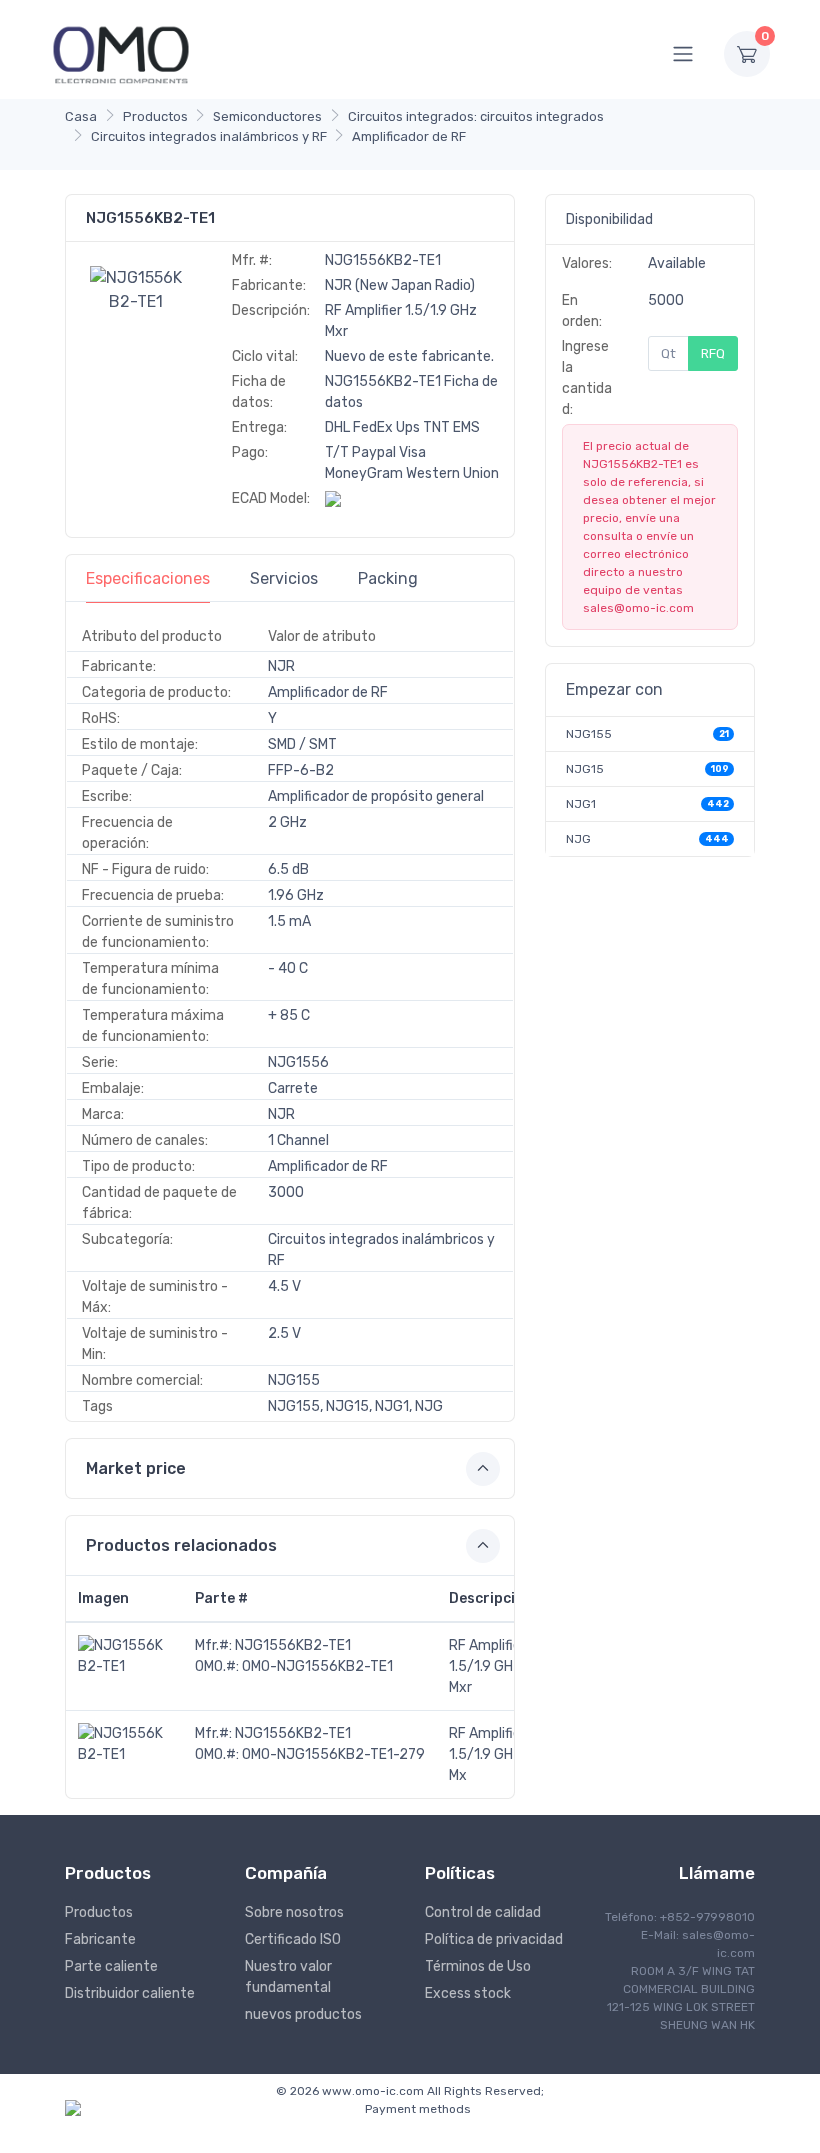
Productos (155, 116)
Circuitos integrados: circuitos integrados (476, 116)
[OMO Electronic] (121, 53)
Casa (81, 116)
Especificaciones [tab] (148, 578)
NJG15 (585, 769)
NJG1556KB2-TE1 (293, 1645)
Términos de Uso (478, 1966)
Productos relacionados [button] (181, 1545)
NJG (578, 839)
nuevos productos (303, 2014)
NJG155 (589, 734)
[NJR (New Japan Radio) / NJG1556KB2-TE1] (136, 288)
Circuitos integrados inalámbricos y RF (209, 136)
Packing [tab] (388, 578)
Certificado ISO (293, 1939)
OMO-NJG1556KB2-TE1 (317, 1666)
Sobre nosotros (294, 1912)
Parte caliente (111, 1966)
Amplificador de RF (409, 136)
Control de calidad (483, 1912)
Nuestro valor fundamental (288, 1977)
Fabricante (100, 1939)
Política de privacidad (494, 1939)
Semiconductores (267, 116)
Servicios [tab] (284, 578)
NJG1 (581, 804)
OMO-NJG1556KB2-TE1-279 (333, 1754)
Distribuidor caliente (130, 1993)
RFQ (713, 353)
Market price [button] (136, 1468)
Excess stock (468, 1993)
